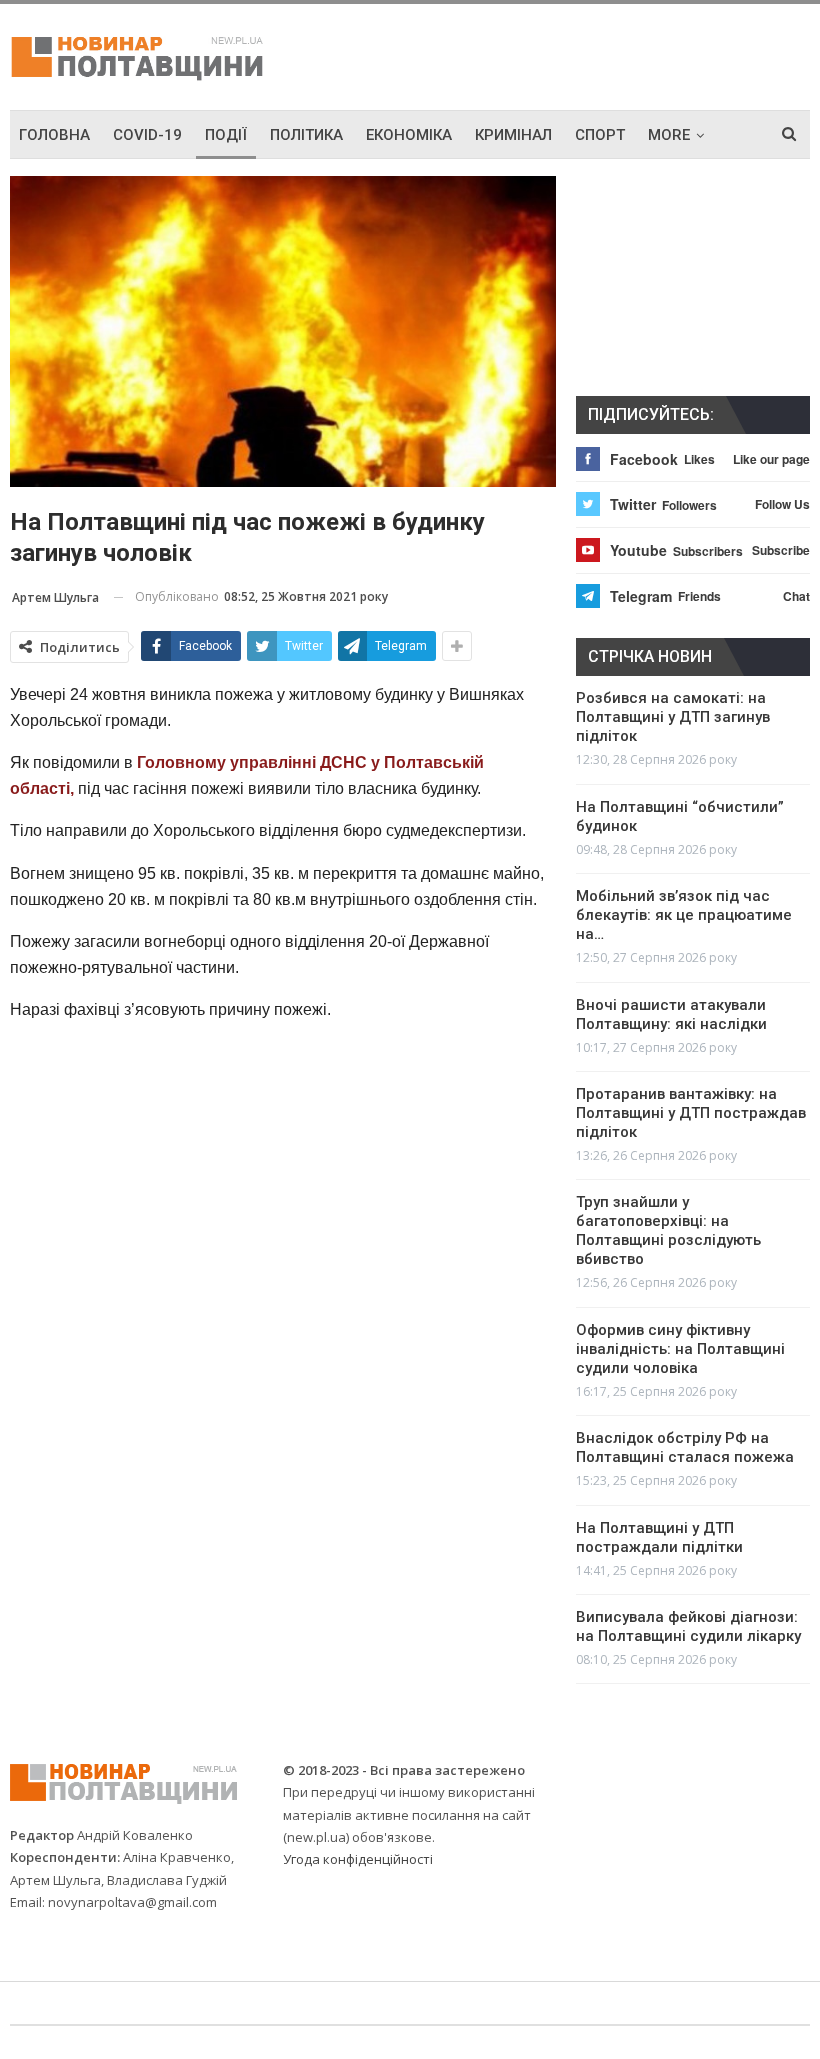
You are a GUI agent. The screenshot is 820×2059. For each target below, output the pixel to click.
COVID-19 (147, 135)
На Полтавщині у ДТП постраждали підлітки (659, 1537)
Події (226, 135)
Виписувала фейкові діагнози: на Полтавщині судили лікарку (688, 1626)
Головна (54, 135)
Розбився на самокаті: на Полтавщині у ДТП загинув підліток (673, 717)
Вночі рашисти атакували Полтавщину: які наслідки (671, 1014)
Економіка (409, 135)
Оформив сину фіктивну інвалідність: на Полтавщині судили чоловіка (680, 1349)
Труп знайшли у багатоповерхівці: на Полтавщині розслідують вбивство (668, 1230)
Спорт (600, 135)
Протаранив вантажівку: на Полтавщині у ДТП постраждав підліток (691, 1113)
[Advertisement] (576, 54)
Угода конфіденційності (358, 1859)
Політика (306, 135)
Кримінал (513, 135)
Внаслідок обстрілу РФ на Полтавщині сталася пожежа (685, 1447)
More (669, 135)
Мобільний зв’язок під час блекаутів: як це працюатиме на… (684, 915)
